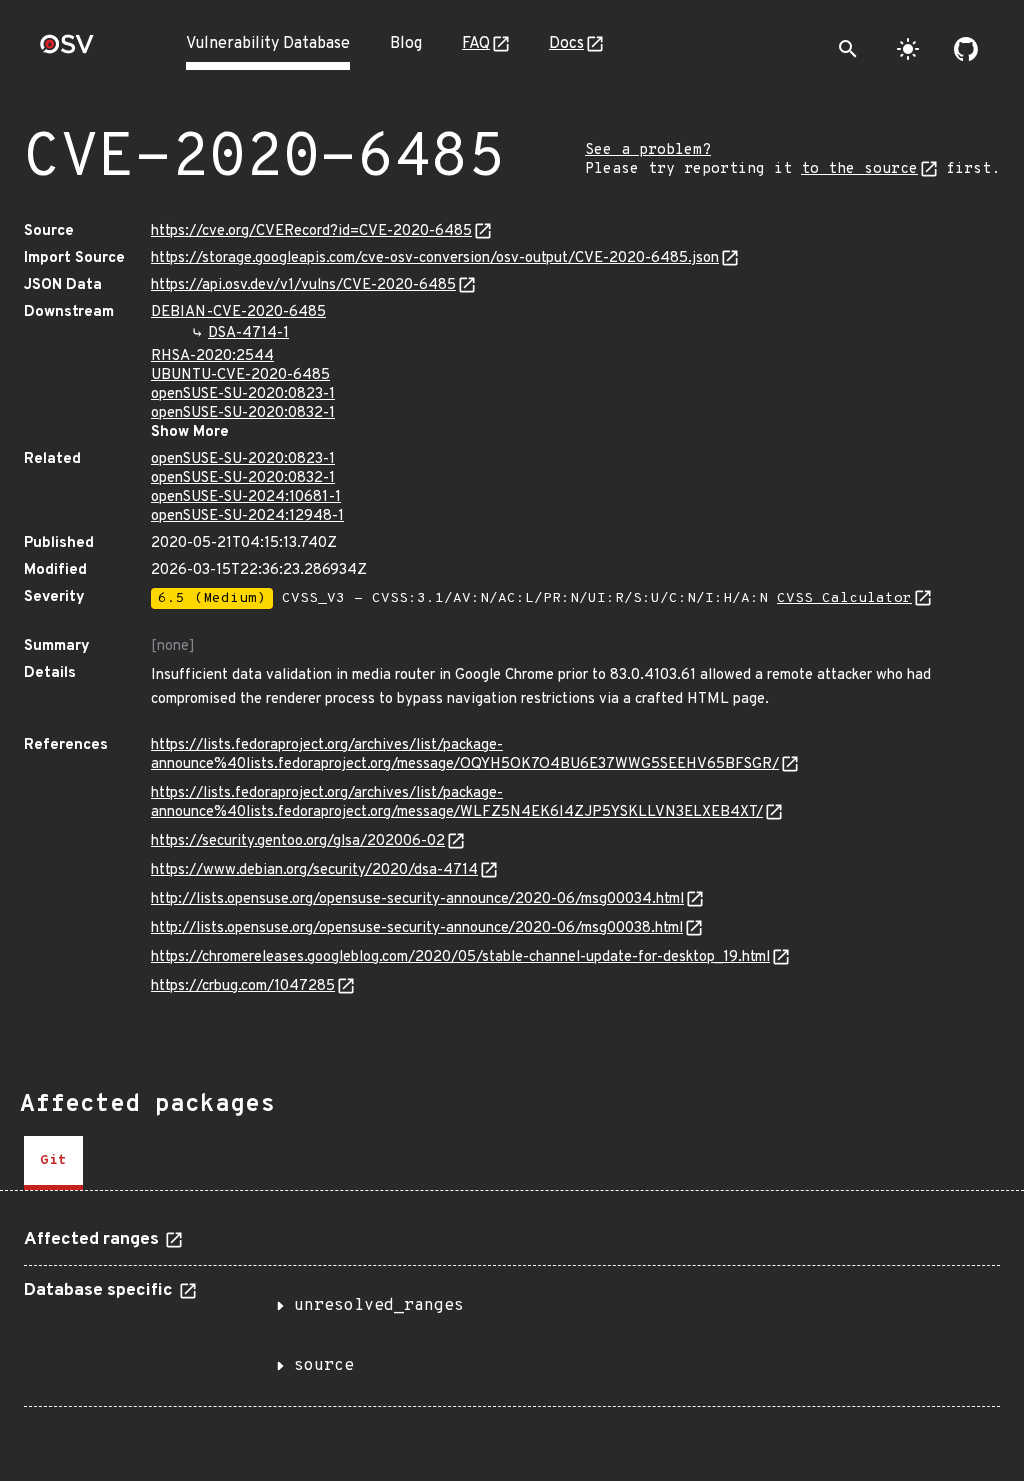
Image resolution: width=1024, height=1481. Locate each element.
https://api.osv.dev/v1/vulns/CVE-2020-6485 (303, 285)
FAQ (476, 44)
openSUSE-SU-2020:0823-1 (243, 394)
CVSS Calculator (844, 598)
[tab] (53, 1163)
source (324, 1366)
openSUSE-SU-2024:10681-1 (246, 497)
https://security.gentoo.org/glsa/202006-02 (298, 841)
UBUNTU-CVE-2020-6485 (240, 375)
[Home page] (67, 50)
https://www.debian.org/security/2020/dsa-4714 (314, 870)
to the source (859, 169)
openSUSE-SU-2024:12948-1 (247, 516)
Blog (406, 44)
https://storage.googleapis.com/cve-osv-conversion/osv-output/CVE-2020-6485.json (435, 258)
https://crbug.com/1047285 (243, 986)
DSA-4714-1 (248, 333)
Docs (566, 44)
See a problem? (648, 150)
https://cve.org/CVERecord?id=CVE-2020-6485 (311, 231)
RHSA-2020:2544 (212, 356)
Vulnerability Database (268, 44)
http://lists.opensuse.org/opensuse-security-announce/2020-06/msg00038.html (417, 928)
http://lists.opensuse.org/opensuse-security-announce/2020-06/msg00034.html (417, 899)
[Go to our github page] (966, 49)
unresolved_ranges (379, 1306)
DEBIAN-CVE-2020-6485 (238, 312)
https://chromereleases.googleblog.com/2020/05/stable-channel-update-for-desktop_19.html (460, 957)
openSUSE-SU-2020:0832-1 (243, 413)
